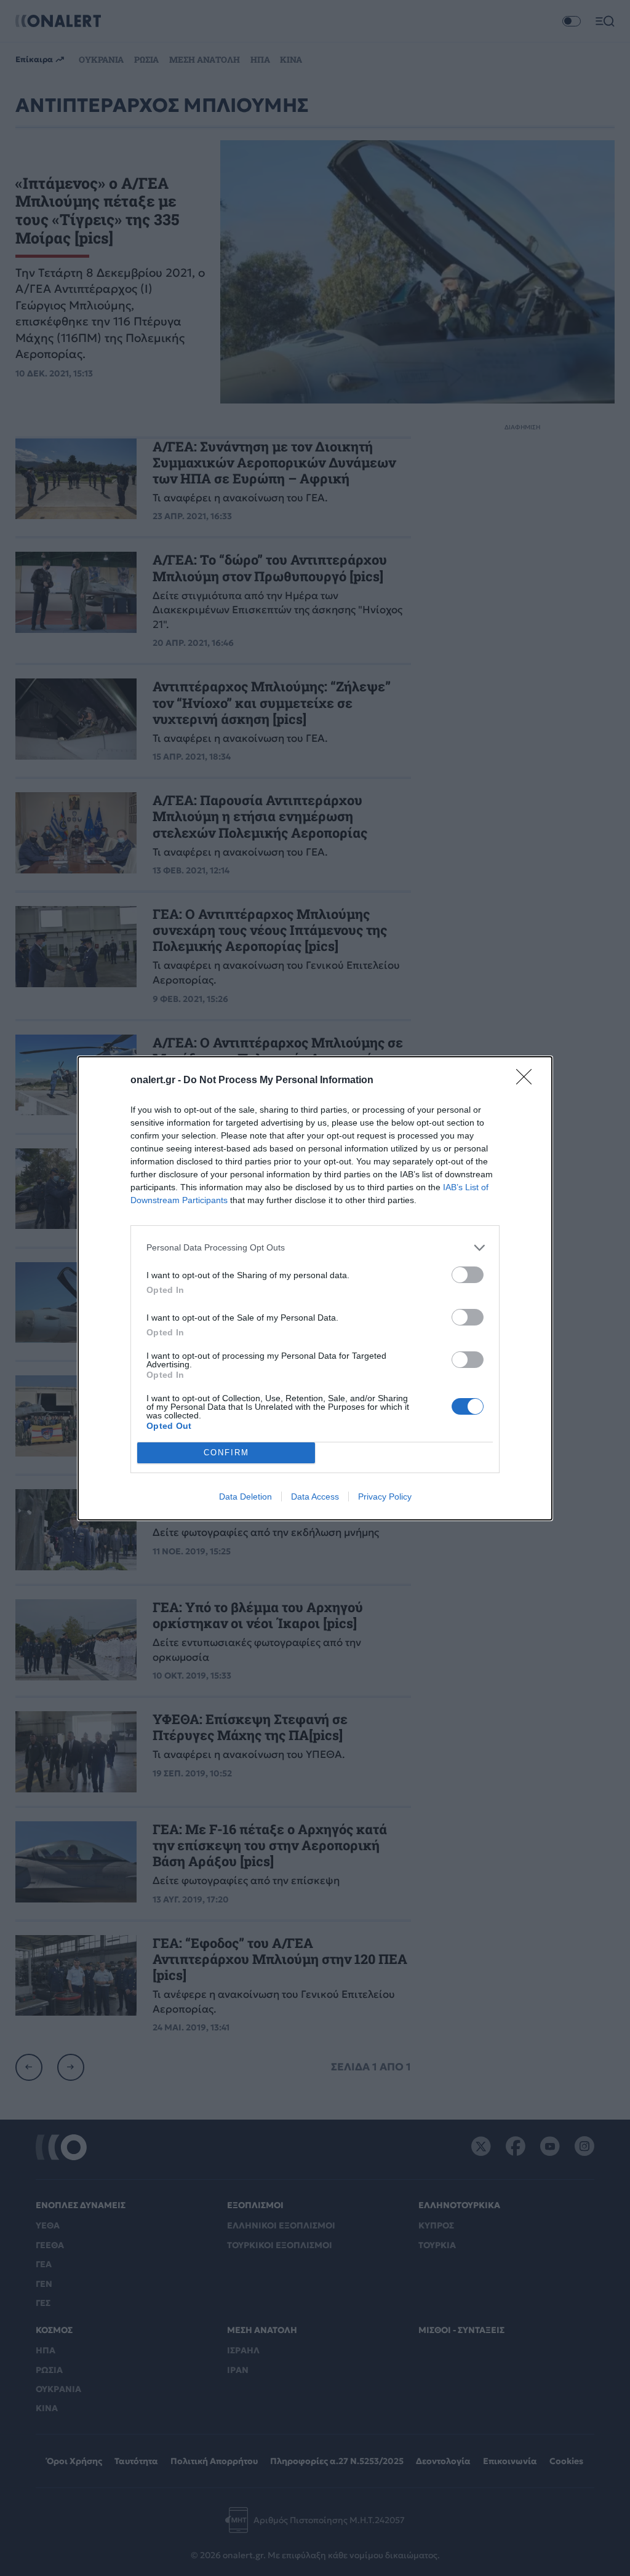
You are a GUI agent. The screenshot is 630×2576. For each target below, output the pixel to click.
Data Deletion (245, 1497)
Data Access (315, 1497)
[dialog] (315, 1288)
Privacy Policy (385, 1497)
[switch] (468, 1275)
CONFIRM (226, 1453)
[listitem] (315, 1248)
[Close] (528, 1081)
